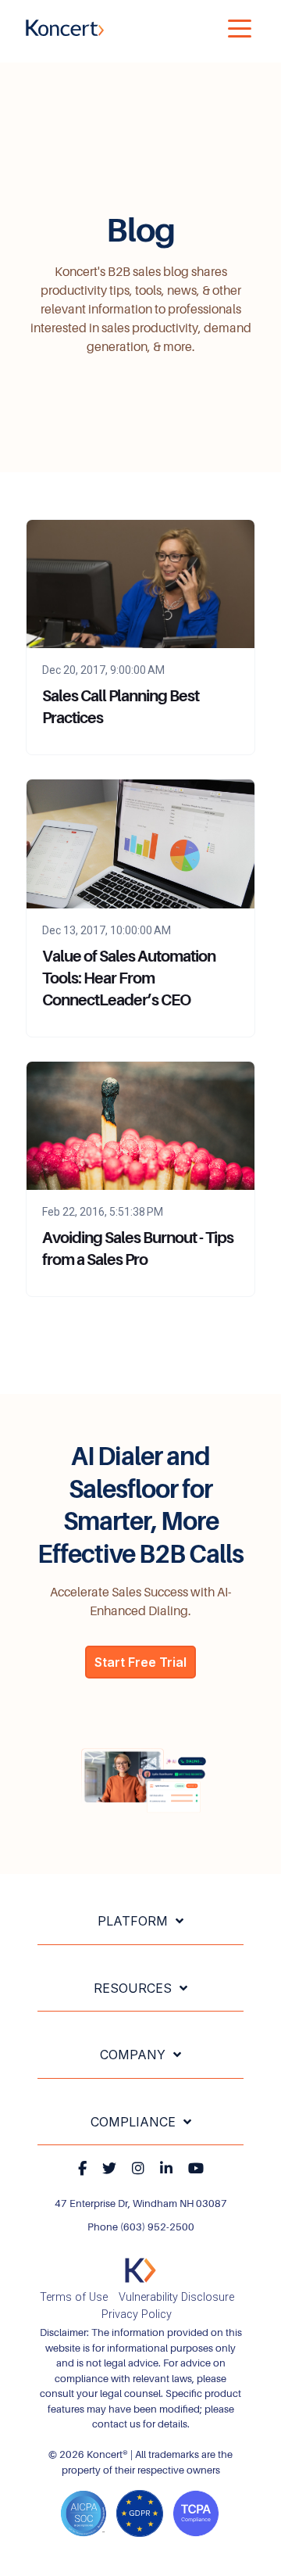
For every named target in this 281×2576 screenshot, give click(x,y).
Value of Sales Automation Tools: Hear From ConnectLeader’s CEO (129, 978)
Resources (133, 1988)
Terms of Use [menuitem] (74, 2297)
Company (133, 2055)
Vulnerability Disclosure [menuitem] (176, 2297)
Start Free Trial (140, 1662)
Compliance (133, 2122)
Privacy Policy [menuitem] (137, 2314)
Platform (133, 1921)
